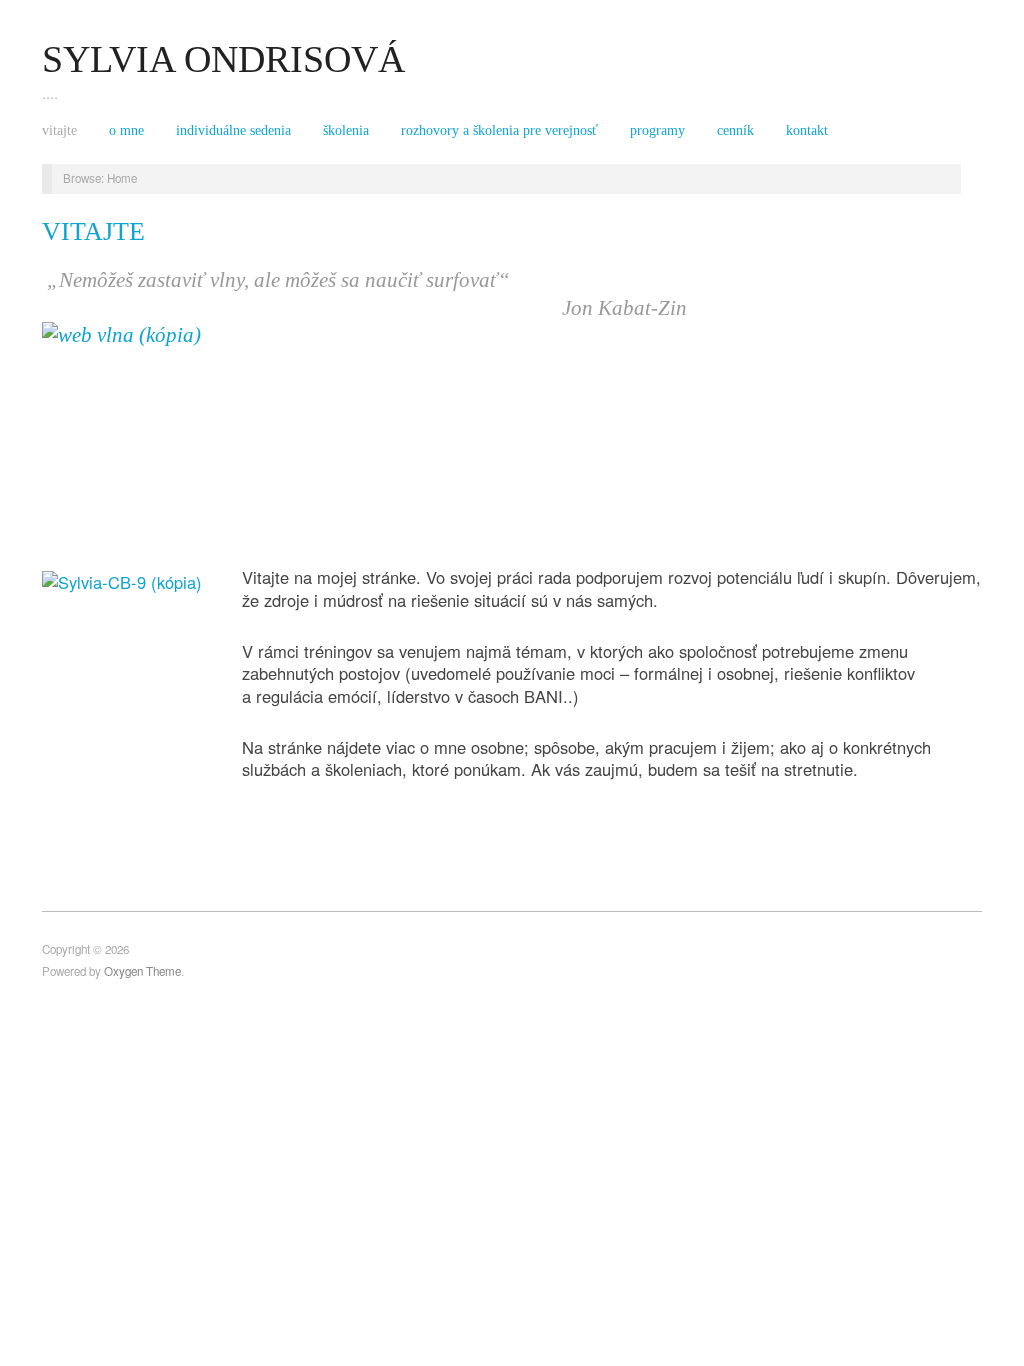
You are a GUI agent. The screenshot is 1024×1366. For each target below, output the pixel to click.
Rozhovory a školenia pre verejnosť (499, 131)
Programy (657, 131)
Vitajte (59, 131)
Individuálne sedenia (233, 131)
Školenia (346, 131)
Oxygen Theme (142, 971)
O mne (126, 131)
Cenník (735, 131)
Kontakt (807, 131)
